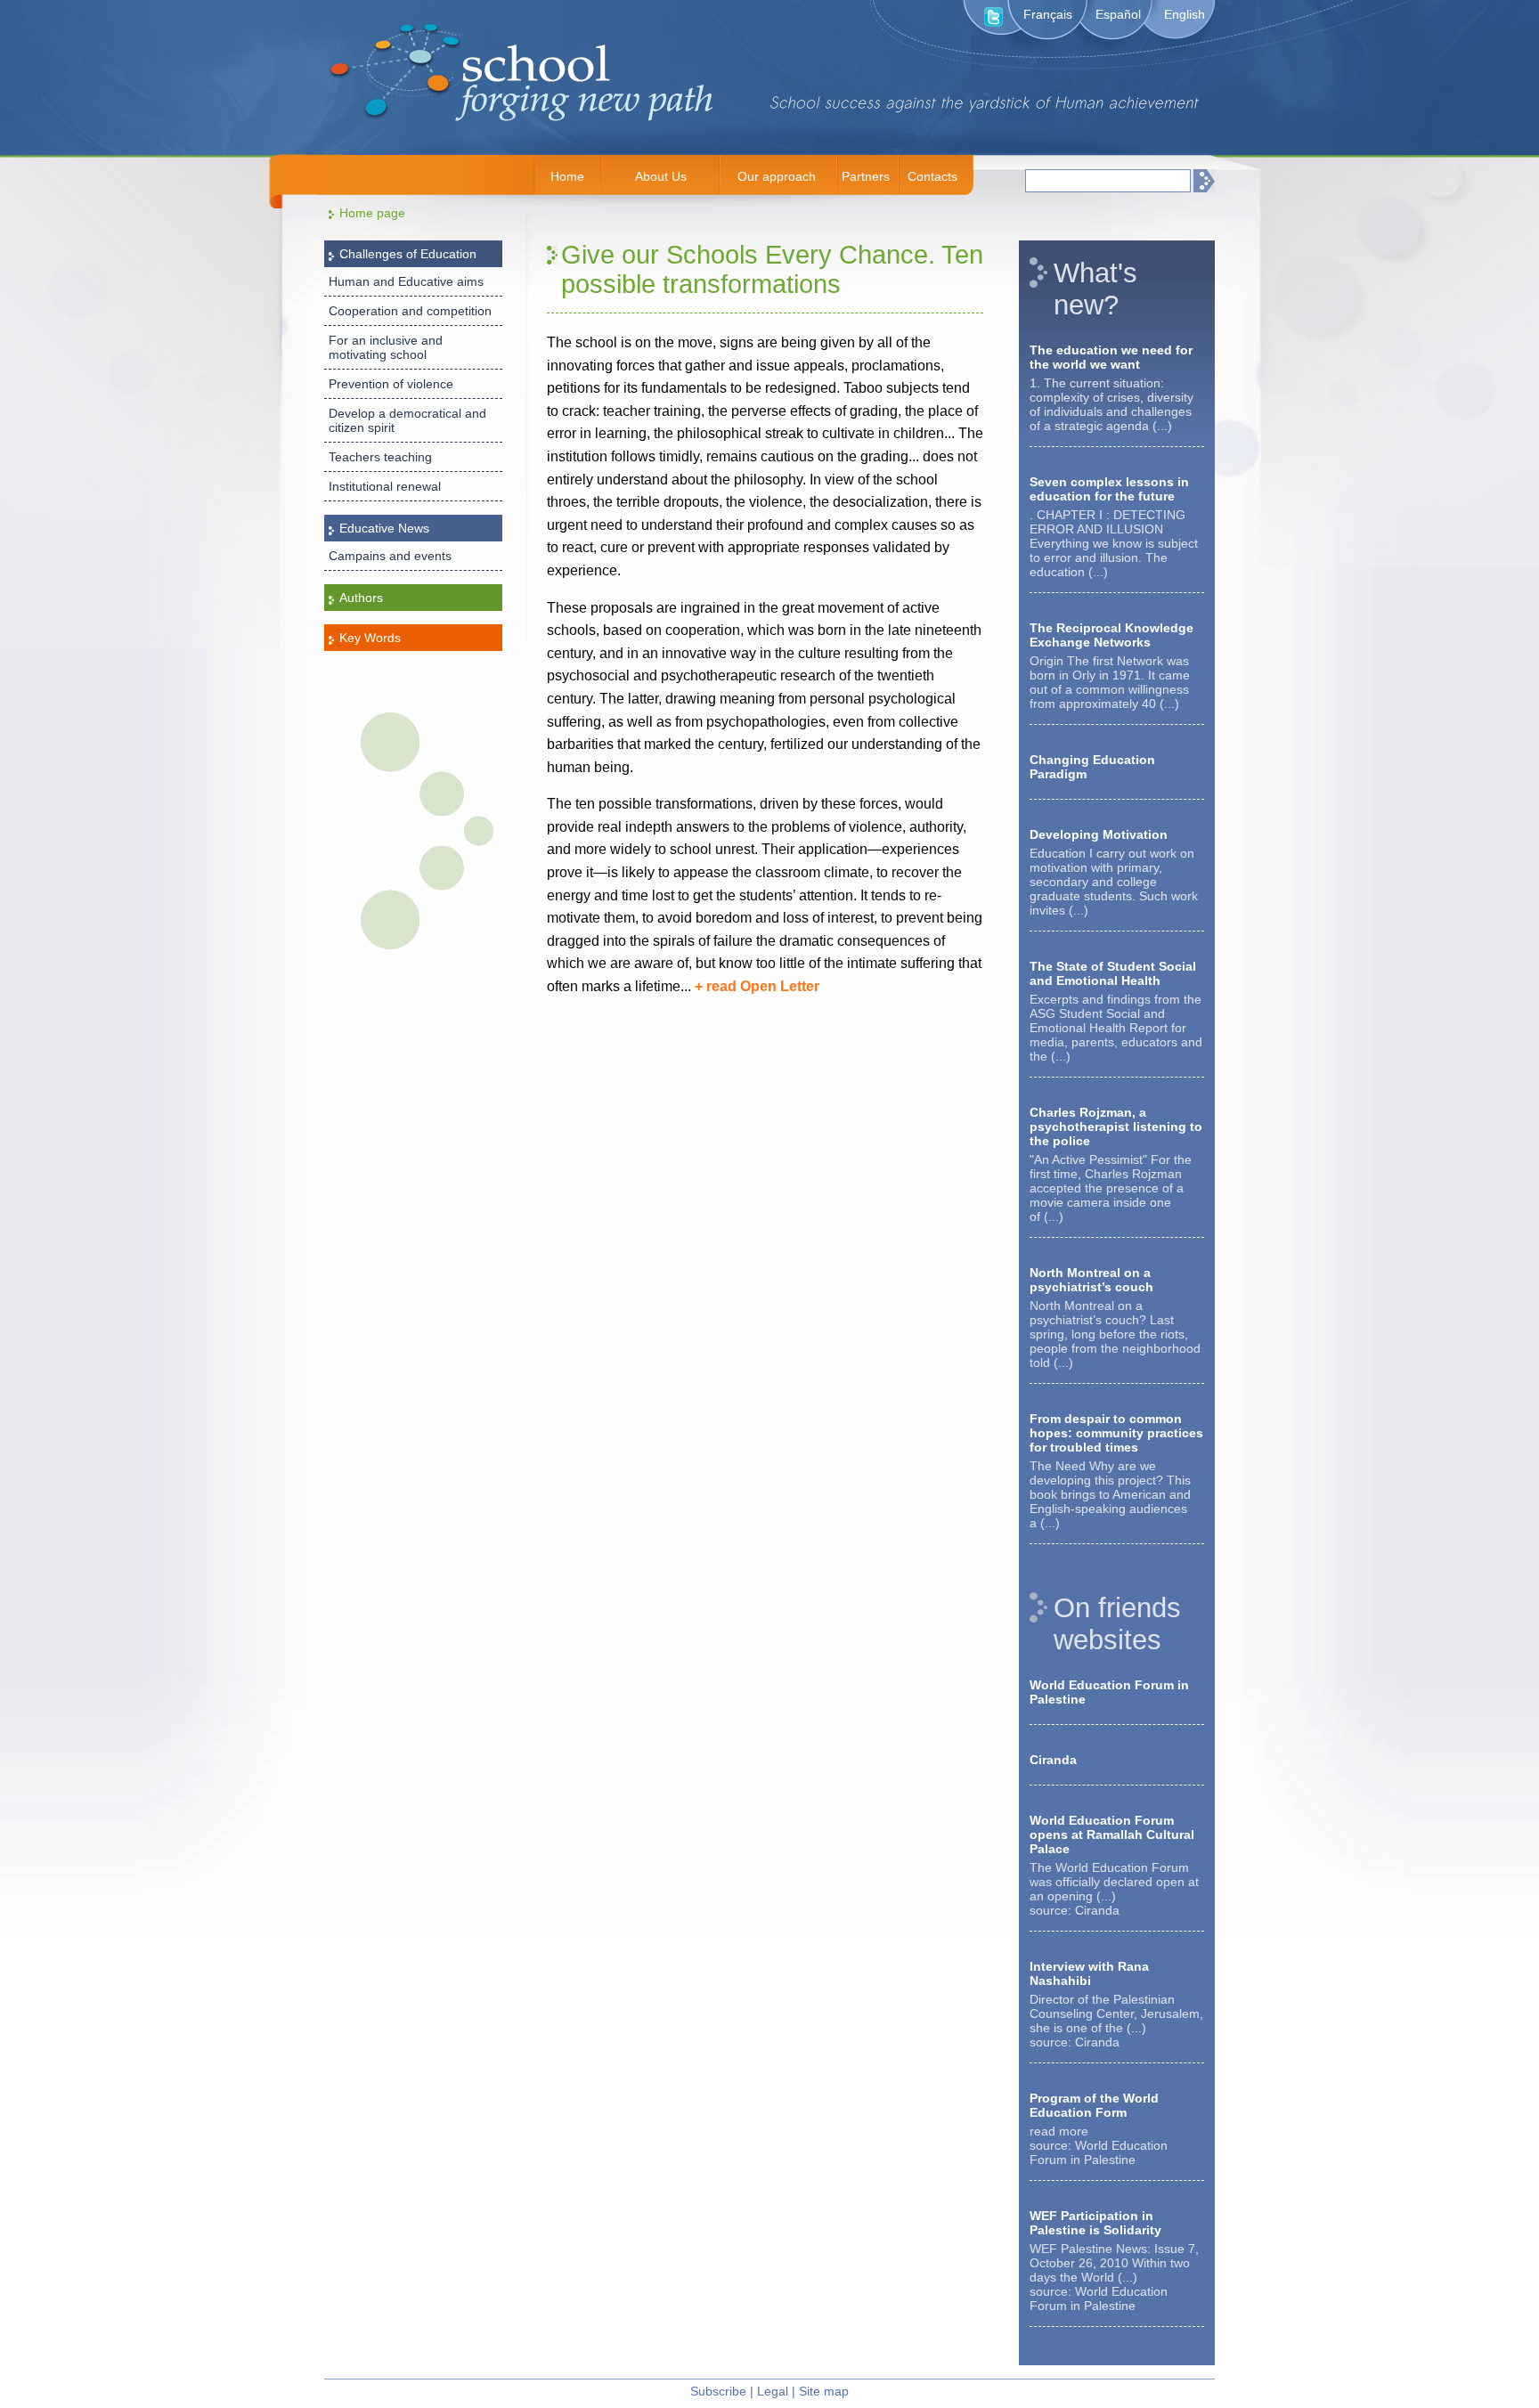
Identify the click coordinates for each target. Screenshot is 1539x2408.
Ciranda (1053, 1760)
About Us (661, 176)
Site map (824, 2391)
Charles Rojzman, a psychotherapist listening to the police (1116, 1127)
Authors (361, 598)
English (1185, 14)
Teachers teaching (380, 457)
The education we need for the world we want (1111, 357)
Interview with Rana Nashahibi (1089, 1973)
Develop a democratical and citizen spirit (407, 420)
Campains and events (390, 556)
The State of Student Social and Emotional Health (1113, 973)
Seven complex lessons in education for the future (1109, 489)
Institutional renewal (385, 486)
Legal (773, 2391)
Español (1118, 14)
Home (567, 176)
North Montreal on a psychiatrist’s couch (1091, 1280)
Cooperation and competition (410, 311)
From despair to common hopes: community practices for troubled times (1116, 1433)
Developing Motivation (1099, 834)
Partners (866, 176)
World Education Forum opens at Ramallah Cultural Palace (1112, 1834)
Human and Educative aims (406, 281)
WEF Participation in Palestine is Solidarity (1095, 2223)
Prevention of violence (391, 384)
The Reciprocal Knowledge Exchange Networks (1111, 635)
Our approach (777, 176)
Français (1048, 14)
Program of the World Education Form (1094, 2105)
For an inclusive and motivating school (386, 347)
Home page (372, 213)
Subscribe (718, 2391)
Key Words (370, 638)
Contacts (932, 176)
